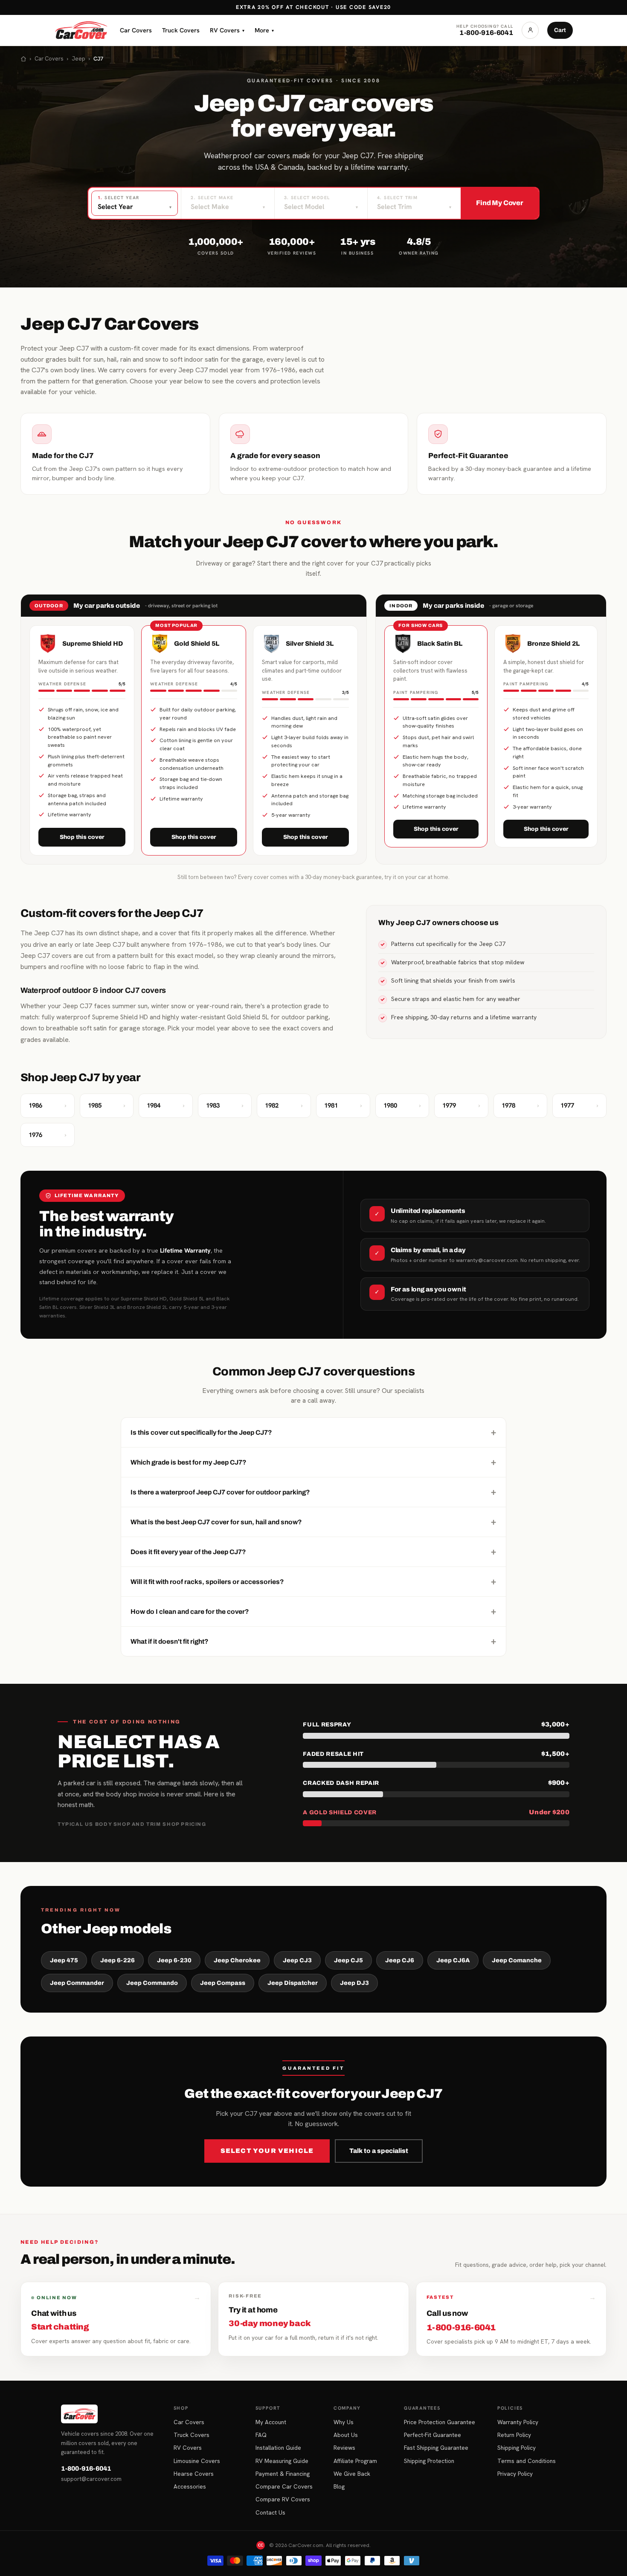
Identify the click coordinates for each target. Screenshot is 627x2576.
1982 (284, 1105)
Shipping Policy (517, 2448)
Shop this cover (82, 837)
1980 (402, 1105)
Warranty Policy (518, 2422)
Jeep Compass (223, 1983)
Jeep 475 (64, 1960)
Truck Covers (181, 30)
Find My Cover (500, 203)
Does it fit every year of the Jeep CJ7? (313, 1552)
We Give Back (352, 2474)
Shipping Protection (429, 2461)
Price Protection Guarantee (440, 2422)
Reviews (344, 2448)
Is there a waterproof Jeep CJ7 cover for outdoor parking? (313, 1492)
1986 (48, 1105)
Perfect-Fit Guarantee (433, 2435)
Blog (339, 2486)
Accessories (190, 2486)
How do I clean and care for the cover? (313, 1611)
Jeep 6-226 (118, 1960)
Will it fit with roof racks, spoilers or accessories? (313, 1581)
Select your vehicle (267, 2151)
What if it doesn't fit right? (313, 1641)
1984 (166, 1105)
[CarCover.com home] (81, 30)
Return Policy (514, 2435)
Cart (560, 30)
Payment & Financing (283, 2474)
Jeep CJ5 (348, 1960)
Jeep (78, 59)
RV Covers (227, 30)
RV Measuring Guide (282, 2461)
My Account (271, 2422)
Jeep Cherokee (237, 1960)
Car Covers (136, 30)
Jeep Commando (152, 1983)
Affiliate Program (355, 2461)
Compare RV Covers (283, 2499)
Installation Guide (278, 2448)
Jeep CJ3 (297, 1960)
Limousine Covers (197, 2461)
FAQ (261, 2435)
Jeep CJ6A (453, 1960)
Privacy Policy (515, 2474)
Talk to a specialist (379, 2151)
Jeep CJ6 (400, 1960)
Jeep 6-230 (174, 1960)
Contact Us (270, 2512)
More (264, 30)
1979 (461, 1105)
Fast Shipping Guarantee (436, 2448)
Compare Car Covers (284, 2486)
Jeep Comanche (517, 1960)
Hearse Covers (194, 2474)
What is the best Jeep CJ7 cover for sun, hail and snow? (313, 1522)
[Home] (23, 59)
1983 (225, 1105)
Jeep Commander (77, 1983)
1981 (343, 1105)
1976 (48, 1135)
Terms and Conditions (527, 2461)
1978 (521, 1105)
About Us (346, 2435)
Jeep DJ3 (354, 1983)
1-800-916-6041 (86, 2469)
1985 (107, 1105)
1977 (579, 1105)
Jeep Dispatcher (293, 1983)
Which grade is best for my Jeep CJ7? (313, 1462)
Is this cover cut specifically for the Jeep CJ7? (313, 1432)
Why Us (344, 2422)
